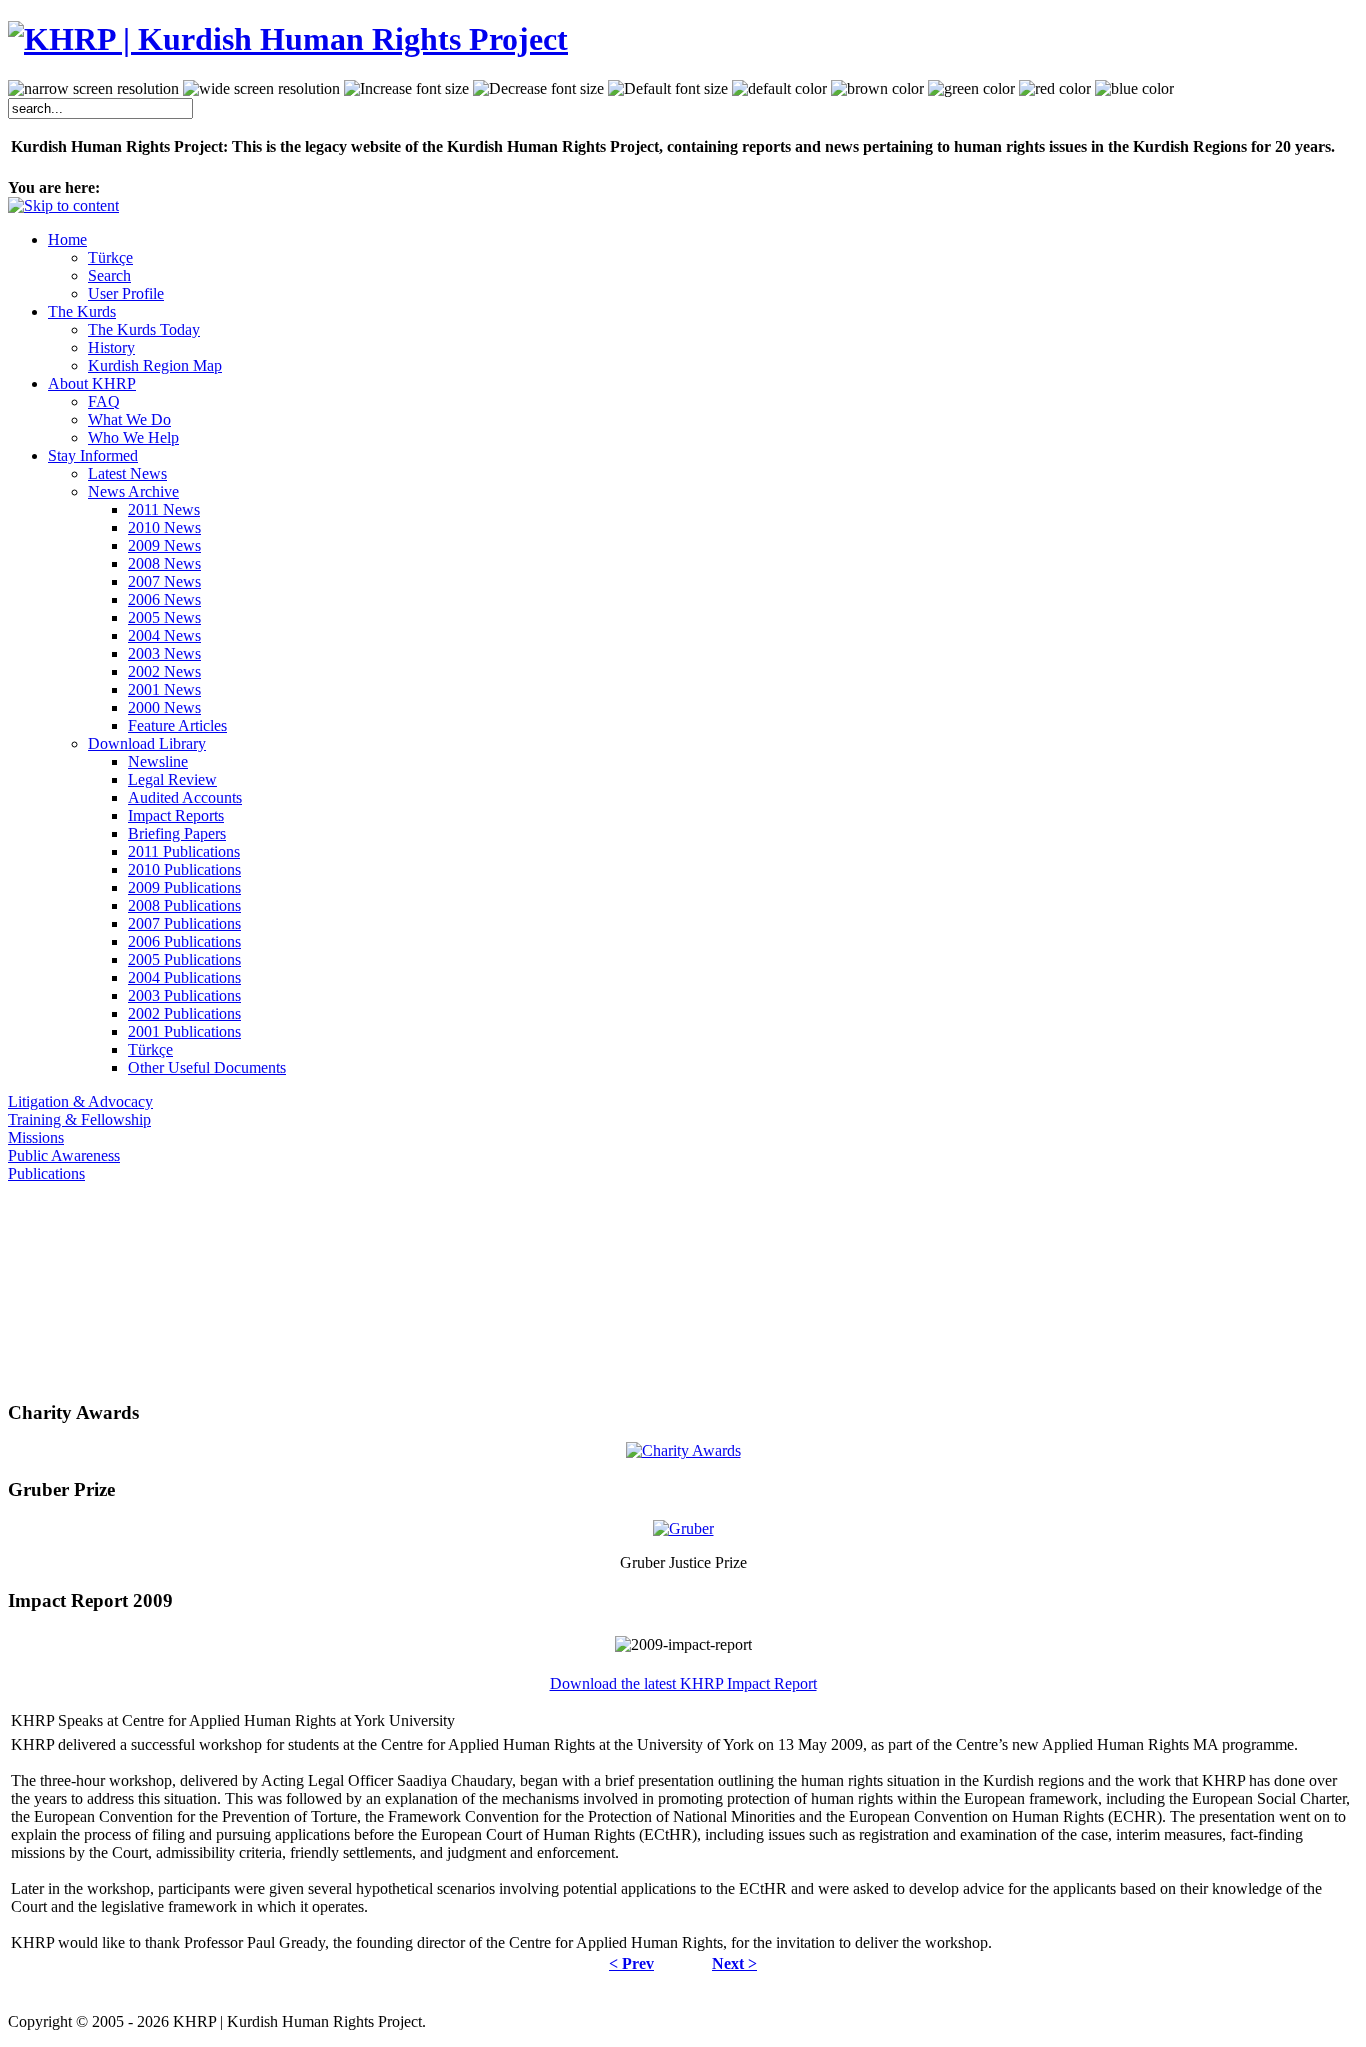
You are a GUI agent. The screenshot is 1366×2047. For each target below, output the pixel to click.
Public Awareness (64, 1155)
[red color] (1055, 89)
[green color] (971, 89)
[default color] (779, 89)
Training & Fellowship (79, 1119)
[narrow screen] (93, 89)
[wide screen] (261, 89)
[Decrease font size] (538, 89)
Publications (46, 1173)
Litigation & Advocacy (80, 1101)
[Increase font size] (406, 89)
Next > (734, 1963)
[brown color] (877, 89)
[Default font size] (668, 89)
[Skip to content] (63, 205)
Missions (36, 1137)
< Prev (631, 1963)
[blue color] (1134, 89)
